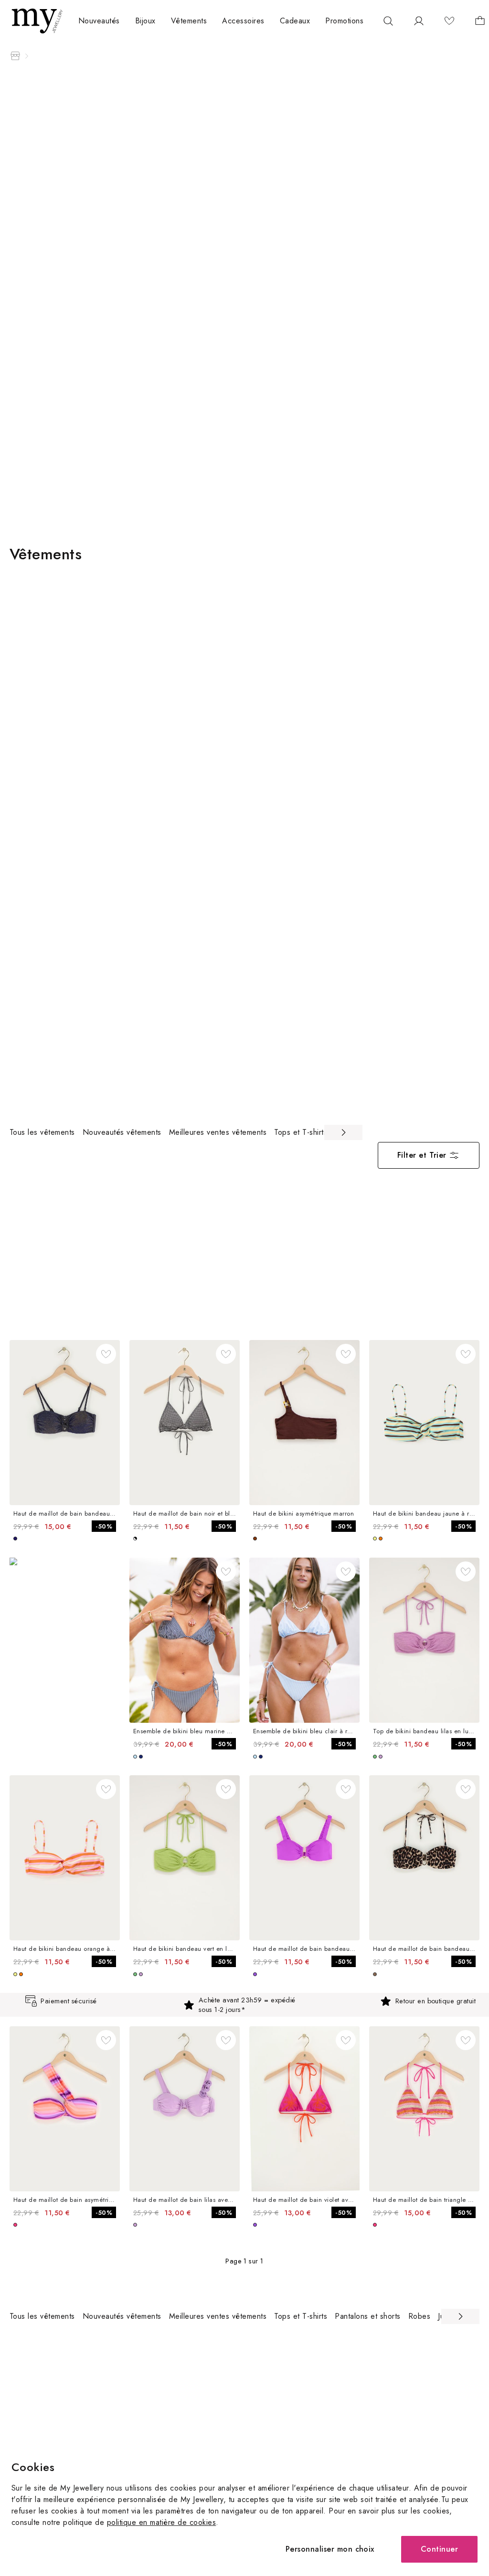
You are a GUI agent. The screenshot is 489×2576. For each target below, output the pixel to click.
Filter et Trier (422, 1155)
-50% (104, 1526)
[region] (186, 1132)
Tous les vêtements (42, 1132)
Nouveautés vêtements (122, 1132)
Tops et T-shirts (301, 1132)
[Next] (343, 1132)
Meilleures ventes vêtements (218, 1132)
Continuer (439, 2549)
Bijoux (145, 21)
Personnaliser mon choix (330, 2549)
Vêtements (189, 21)
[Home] (15, 56)
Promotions (344, 21)
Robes (419, 2316)
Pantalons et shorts (367, 2316)
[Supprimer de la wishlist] (106, 1354)
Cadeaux (295, 21)
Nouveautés (99, 21)
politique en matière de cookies (161, 2522)
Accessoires (243, 21)
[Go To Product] (65, 1423)
